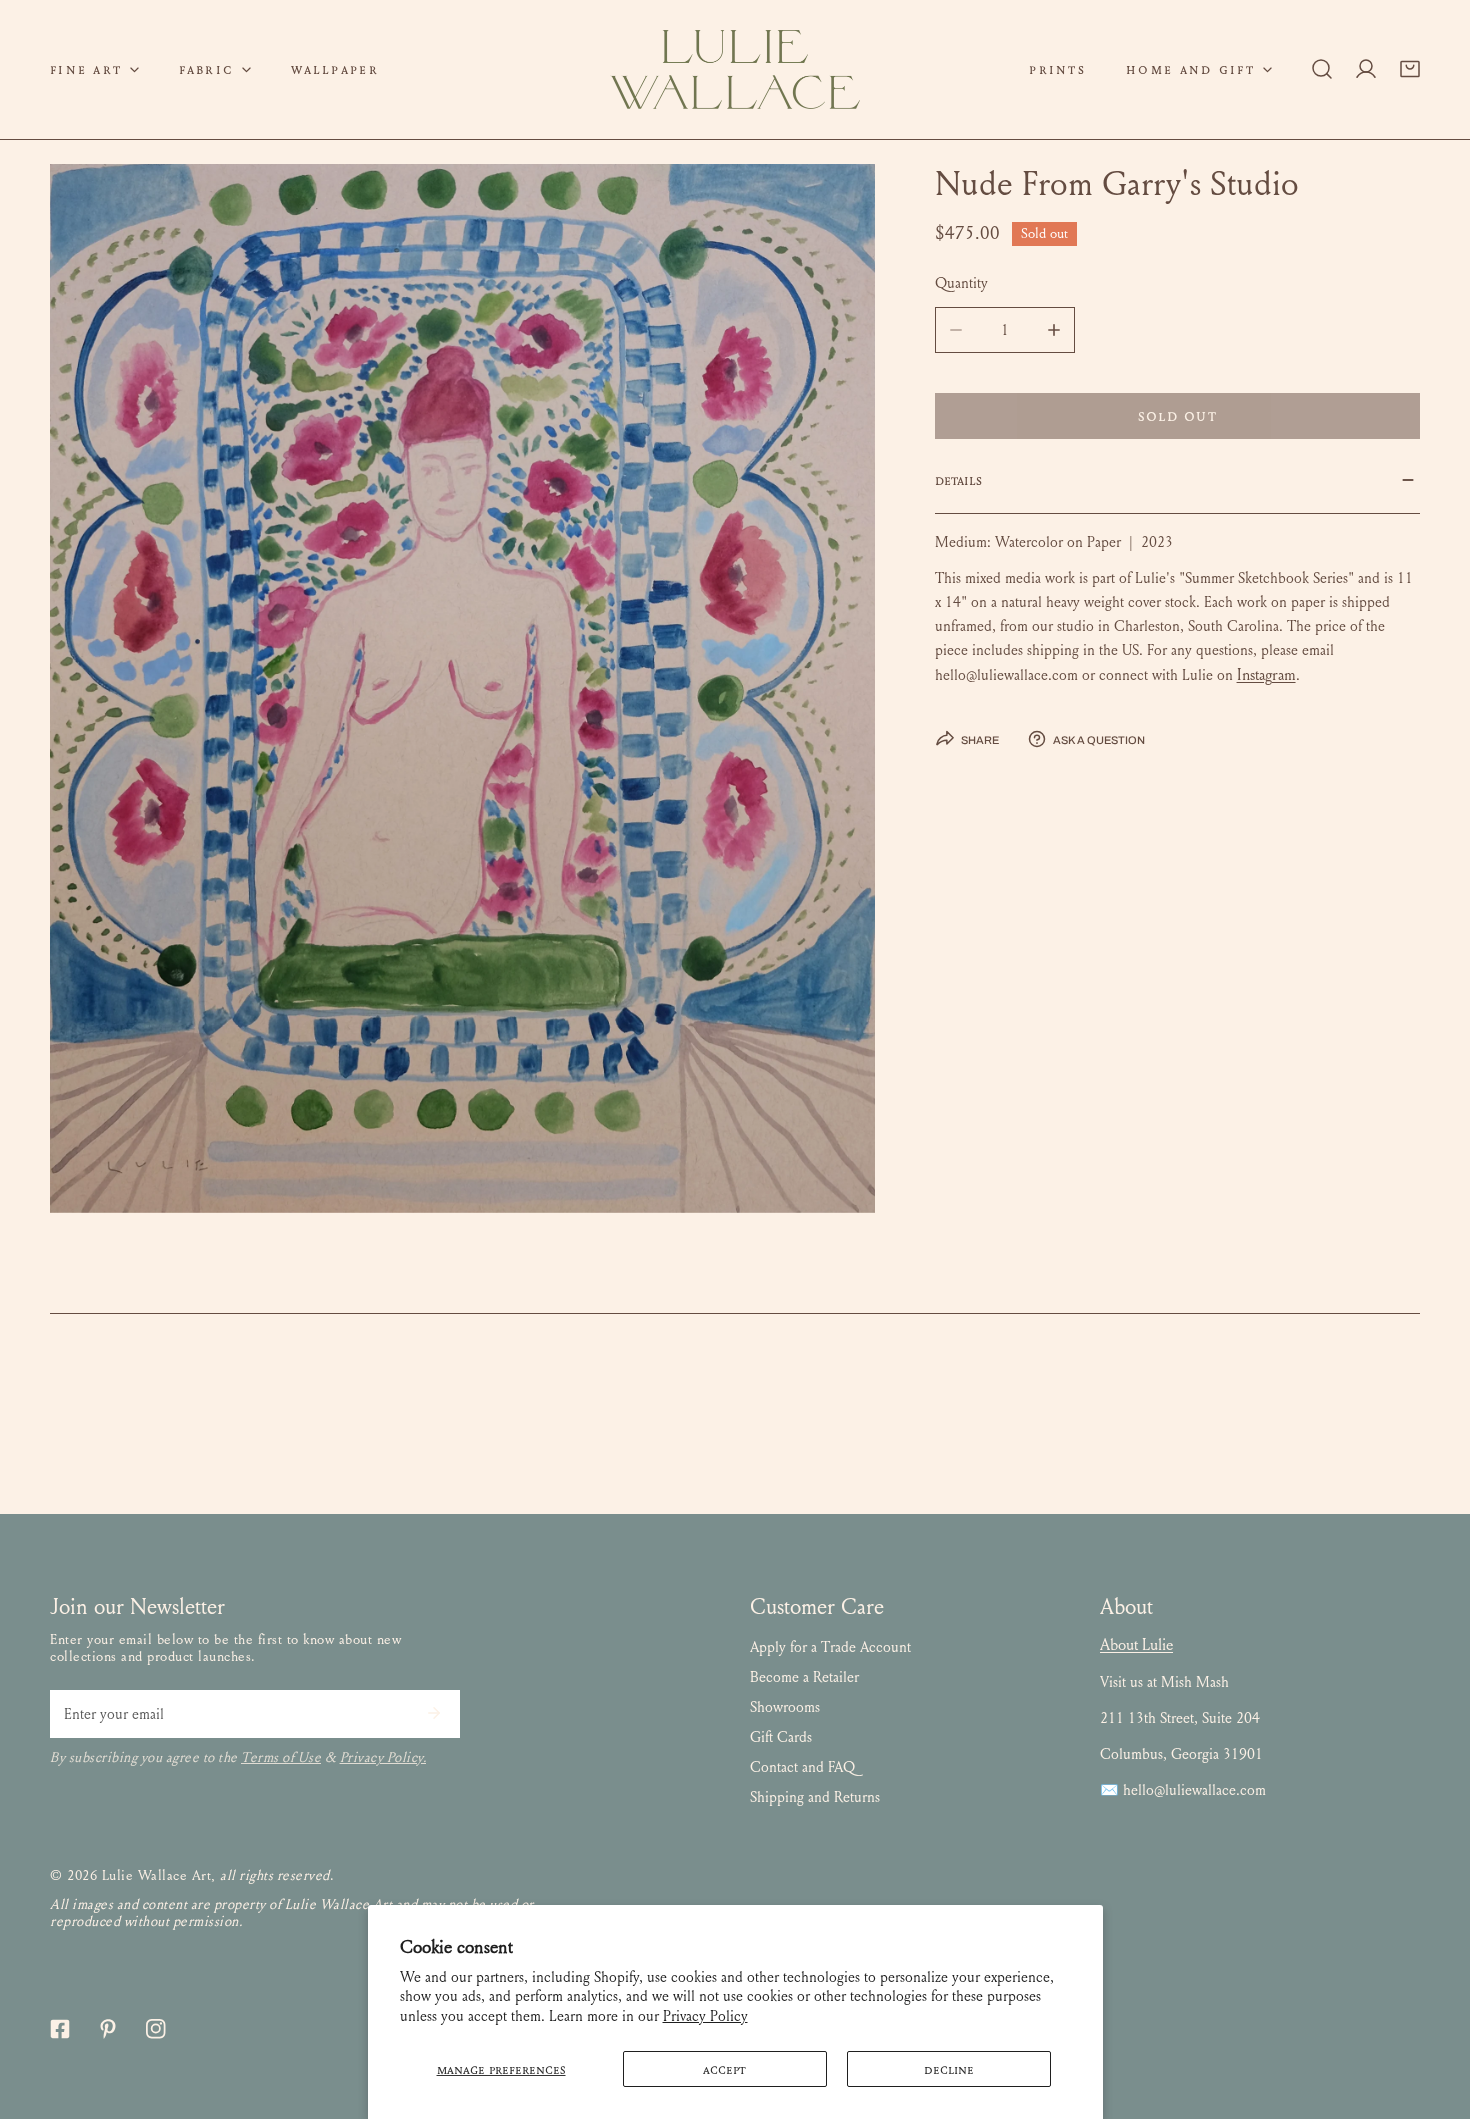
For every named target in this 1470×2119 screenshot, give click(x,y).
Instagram (1266, 674)
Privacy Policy (705, 2016)
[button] (94, 69)
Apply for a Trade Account (830, 1647)
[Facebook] (60, 2029)
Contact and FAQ (802, 1767)
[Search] (1322, 69)
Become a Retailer (804, 1677)
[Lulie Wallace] (735, 69)
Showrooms (785, 1707)
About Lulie (1136, 1644)
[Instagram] (156, 2029)
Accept (724, 2069)
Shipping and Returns (815, 1797)
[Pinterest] (108, 2029)
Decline (949, 2069)
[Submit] (434, 1713)
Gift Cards (781, 1737)
